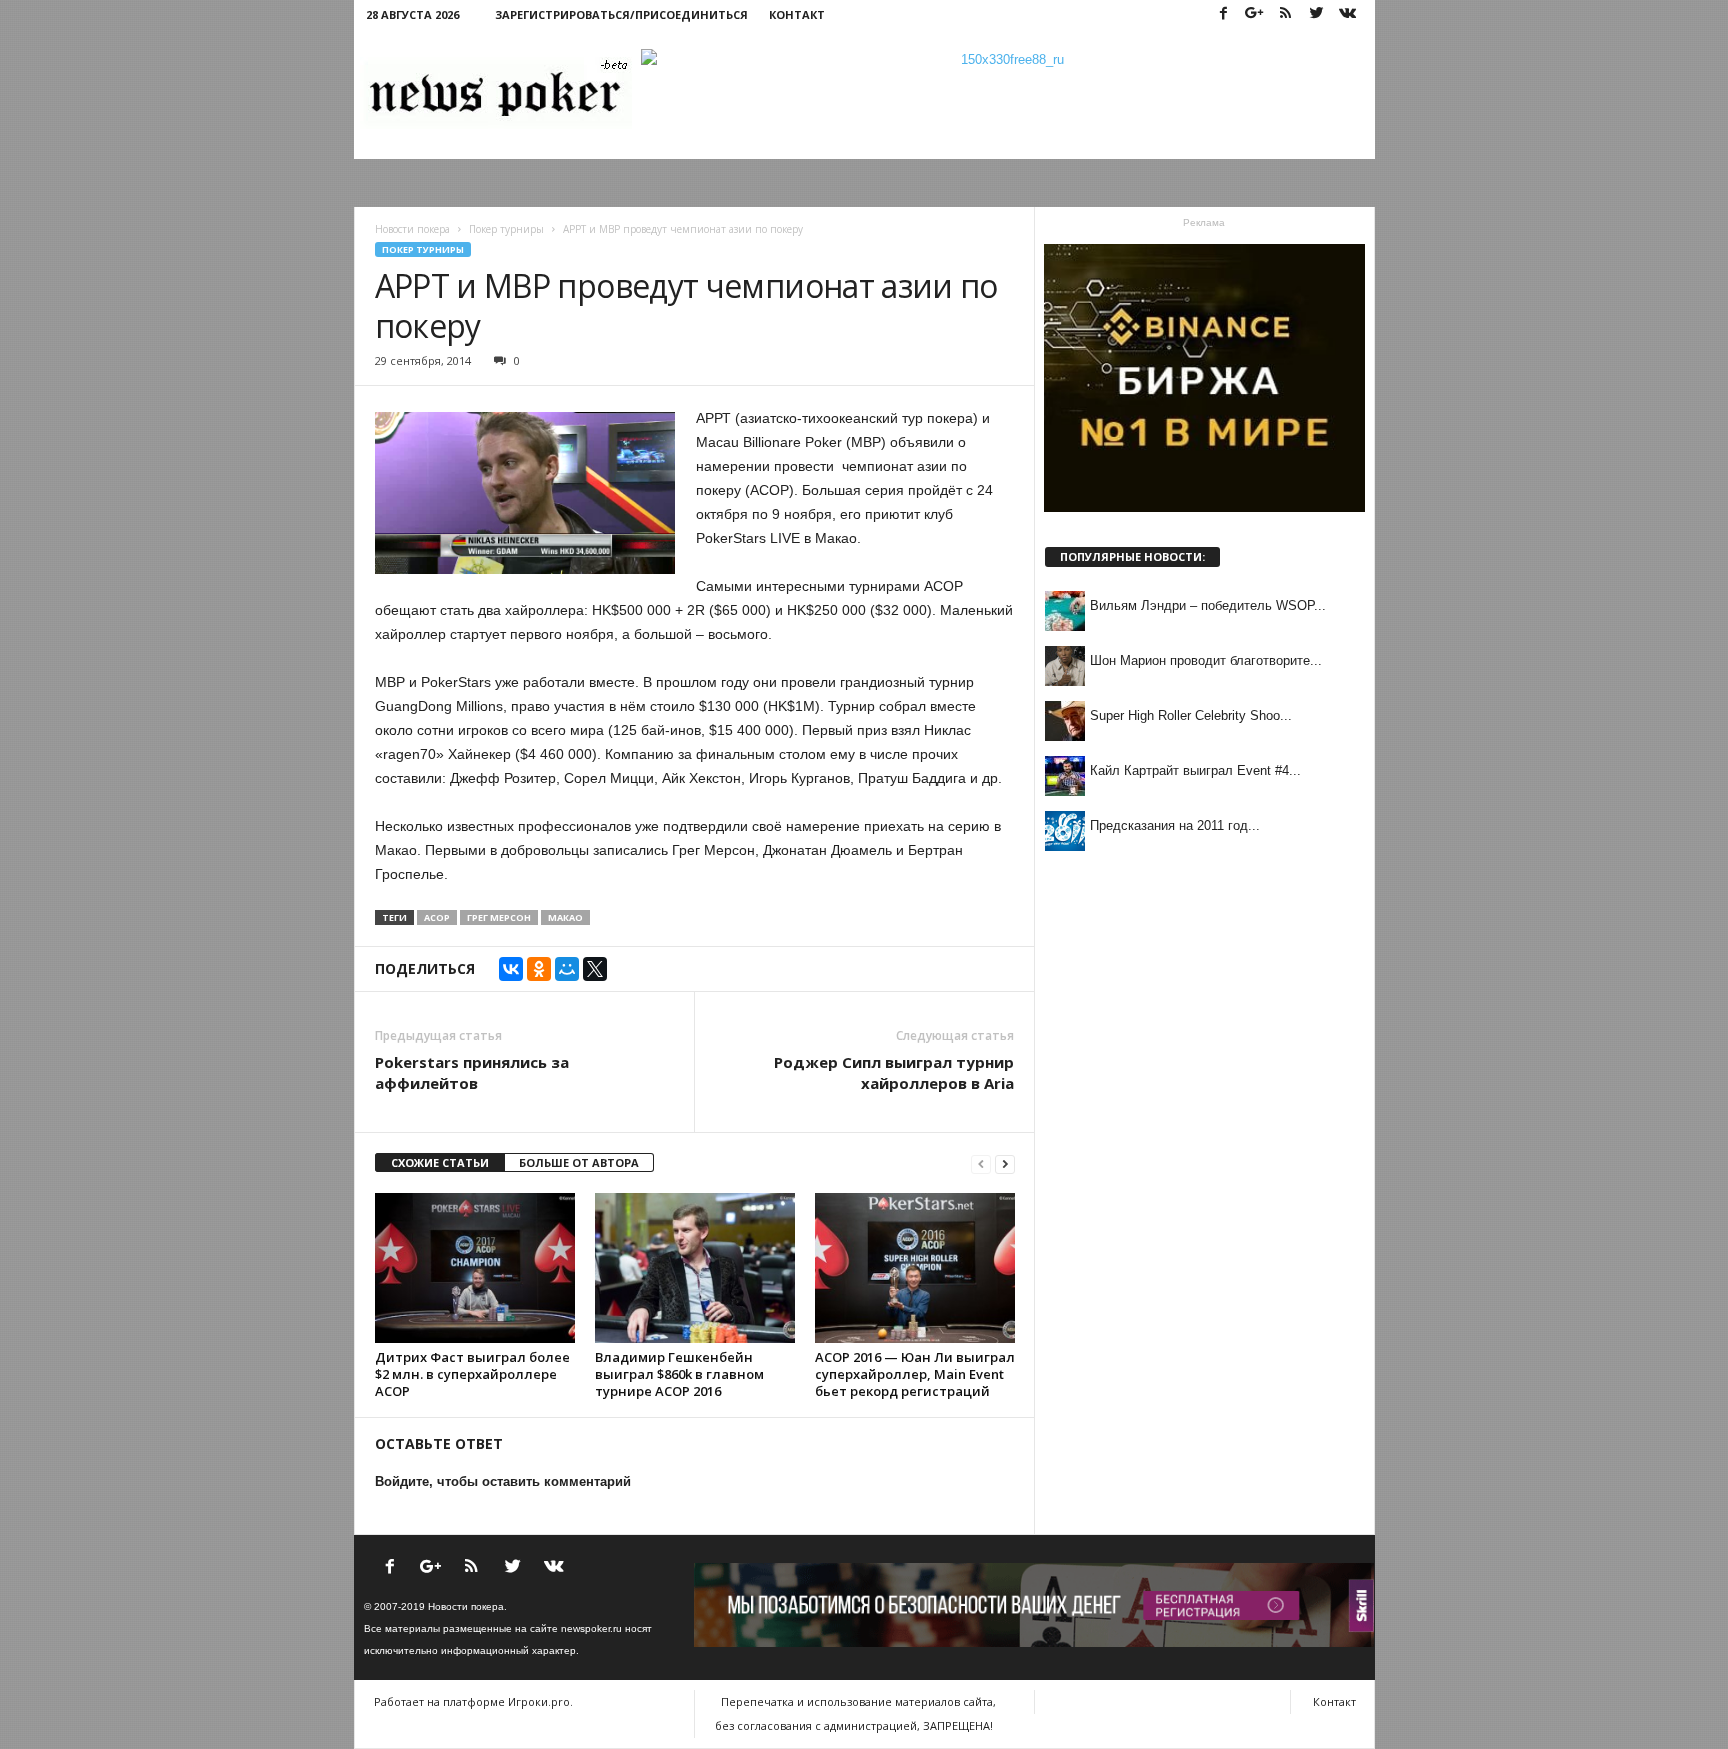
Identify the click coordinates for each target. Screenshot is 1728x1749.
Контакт (797, 14)
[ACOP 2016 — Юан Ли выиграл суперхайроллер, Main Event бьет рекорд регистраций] (915, 1268)
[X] (595, 969)
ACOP (437, 917)
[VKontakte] (1348, 14)
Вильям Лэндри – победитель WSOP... (1208, 605)
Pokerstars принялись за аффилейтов (472, 1072)
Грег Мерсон (499, 917)
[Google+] (1255, 14)
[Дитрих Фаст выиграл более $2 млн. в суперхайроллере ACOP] (475, 1268)
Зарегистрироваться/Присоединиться (621, 14)
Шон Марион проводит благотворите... (1206, 660)
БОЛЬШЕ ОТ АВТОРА (579, 1162)
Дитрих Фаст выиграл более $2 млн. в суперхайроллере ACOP (472, 1374)
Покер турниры (423, 249)
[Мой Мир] (567, 969)
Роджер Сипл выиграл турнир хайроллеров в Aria (894, 1072)
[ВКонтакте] (511, 969)
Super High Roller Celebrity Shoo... (1191, 715)
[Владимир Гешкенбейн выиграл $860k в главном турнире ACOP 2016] (695, 1268)
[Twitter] (1317, 14)
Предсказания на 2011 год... (1175, 825)
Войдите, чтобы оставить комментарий (503, 1481)
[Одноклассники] (539, 969)
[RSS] (1286, 14)
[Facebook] (1224, 14)
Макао (565, 917)
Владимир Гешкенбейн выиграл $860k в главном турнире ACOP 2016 (679, 1374)
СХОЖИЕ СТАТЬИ (440, 1162)
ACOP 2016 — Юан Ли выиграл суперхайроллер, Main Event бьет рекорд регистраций (915, 1374)
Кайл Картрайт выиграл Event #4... (1195, 770)
